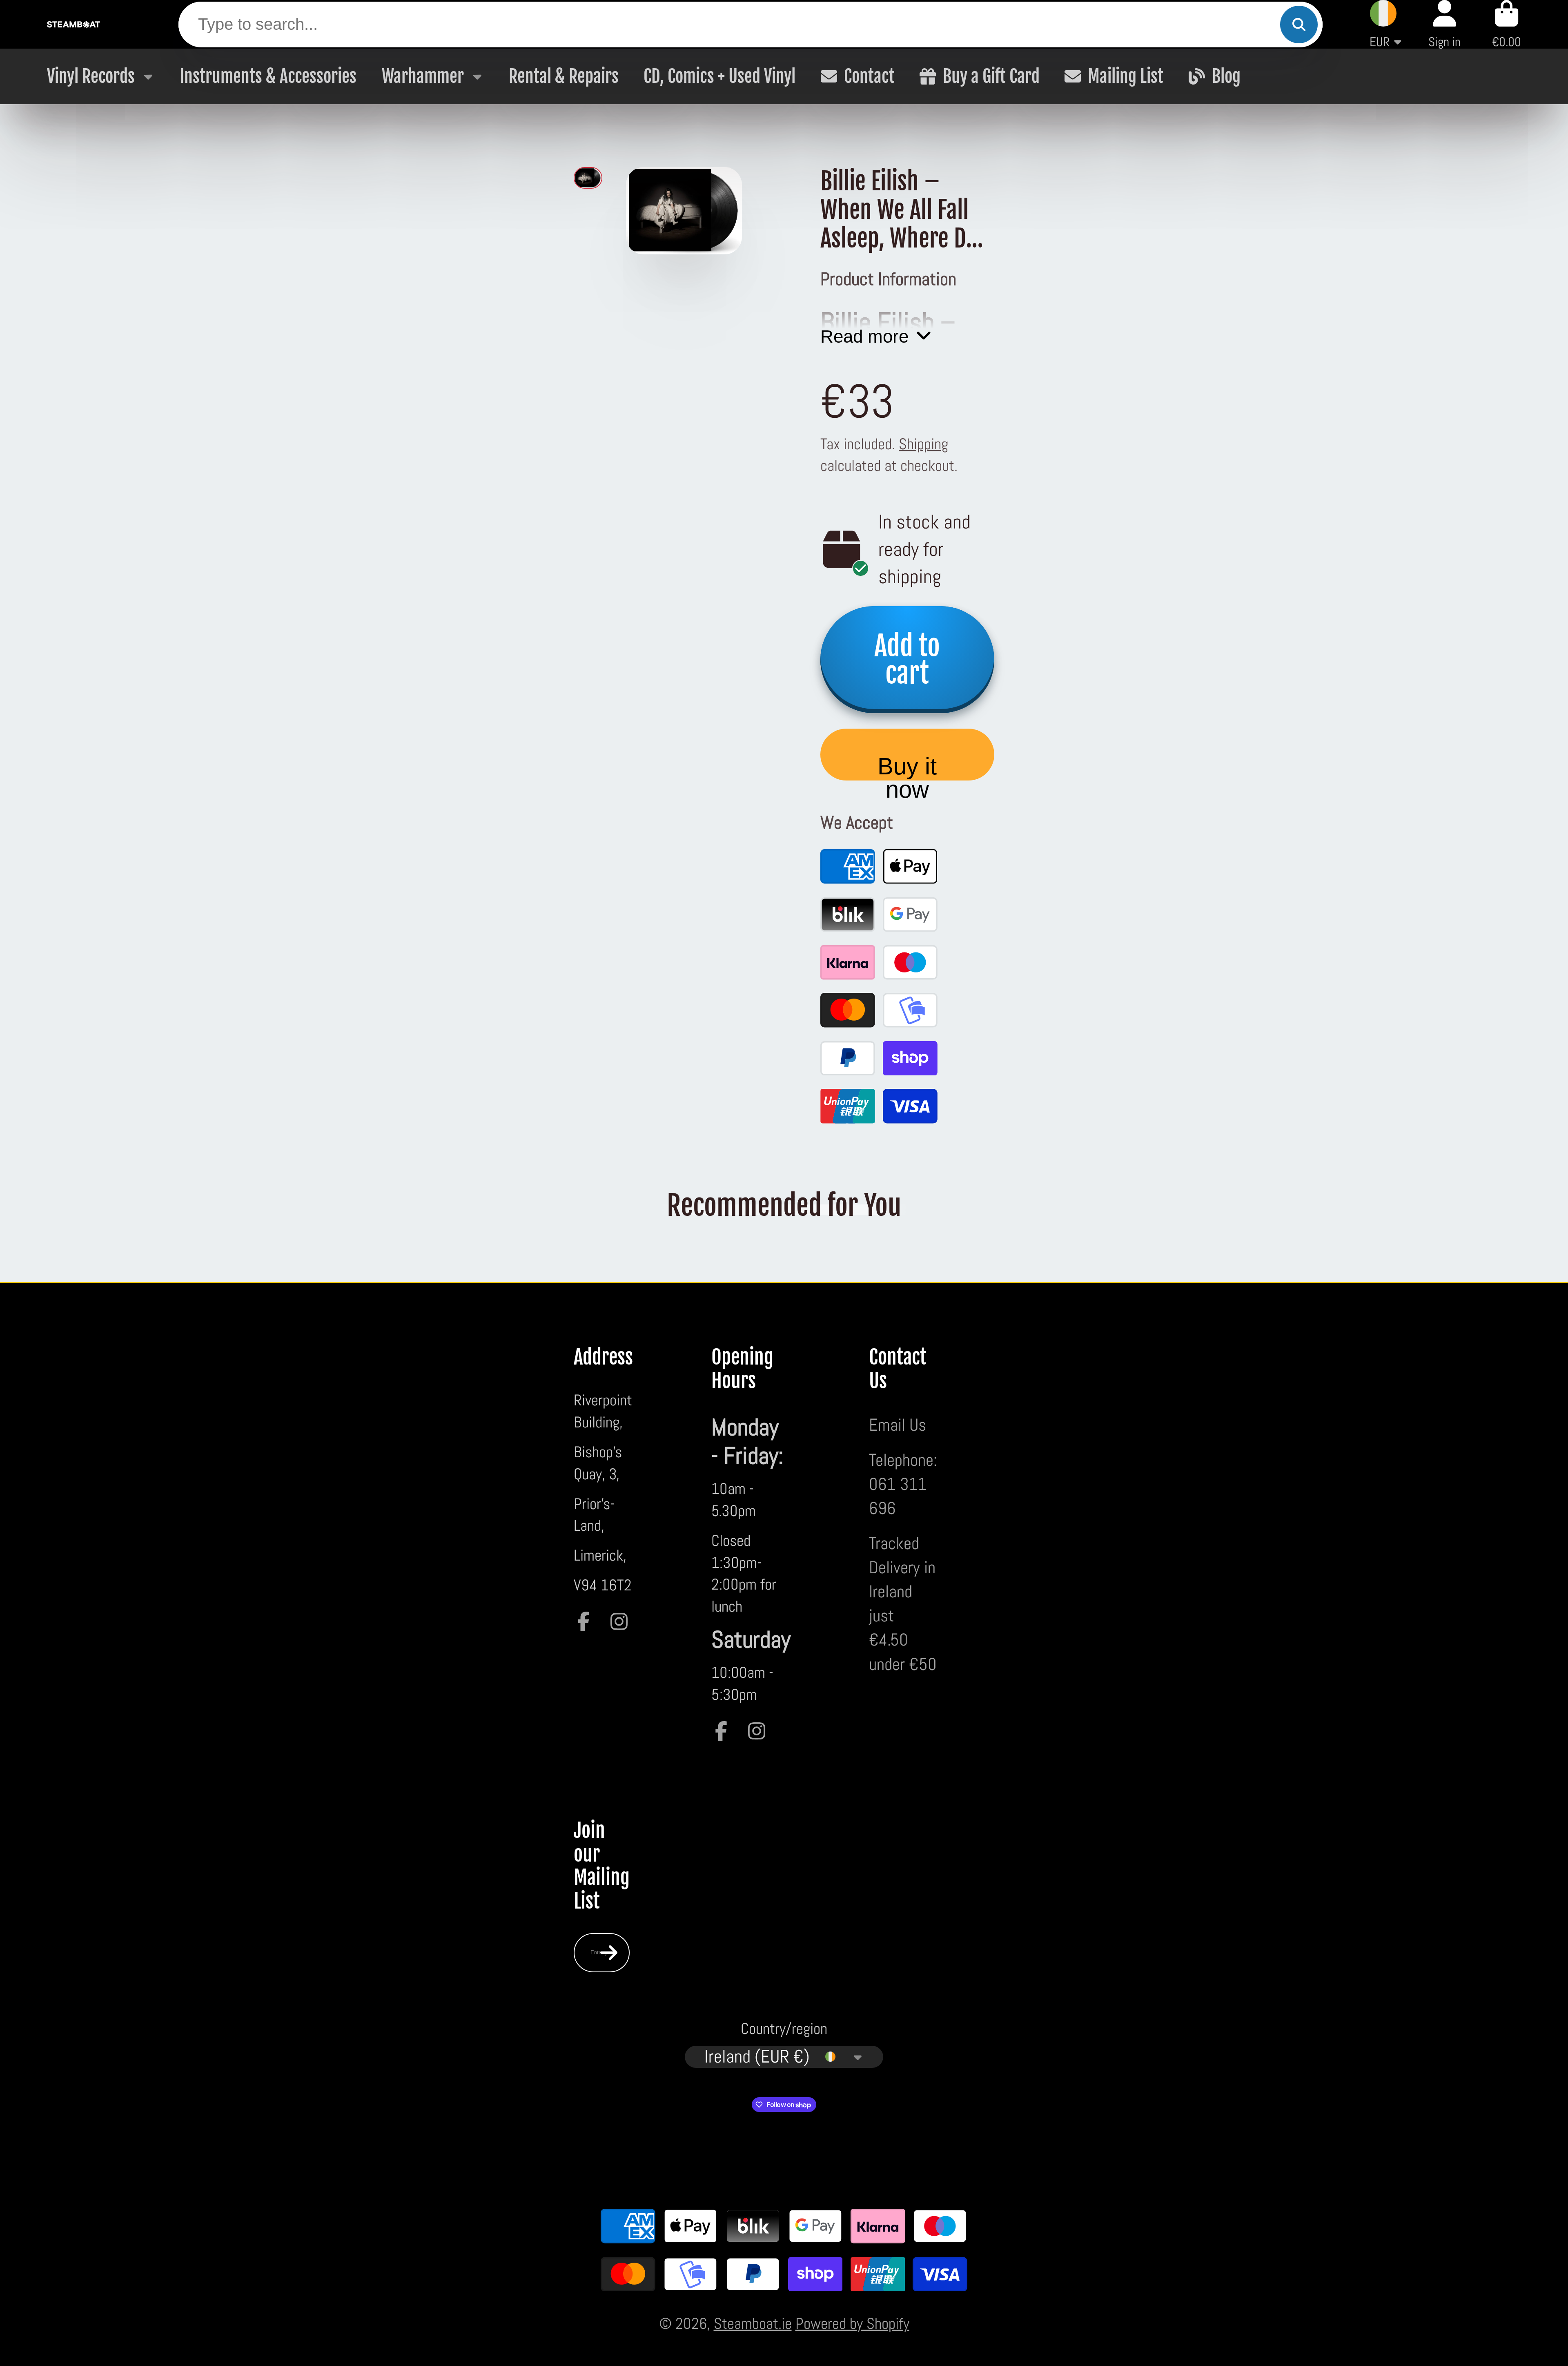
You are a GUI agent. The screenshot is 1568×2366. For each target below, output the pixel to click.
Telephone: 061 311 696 (903, 1484)
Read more (864, 336)
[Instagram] (619, 1621)
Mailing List (1126, 76)
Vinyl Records (91, 76)
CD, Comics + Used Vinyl (719, 76)
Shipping (923, 444)
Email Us (898, 1425)
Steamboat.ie (753, 2323)
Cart (1507, 24)
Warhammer (423, 76)
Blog (1226, 76)
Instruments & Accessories (268, 76)
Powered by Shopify (852, 2323)
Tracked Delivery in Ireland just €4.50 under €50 (903, 1604)
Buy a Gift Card (991, 76)
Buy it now (907, 767)
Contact (869, 76)
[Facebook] (584, 1621)
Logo (73, 24)
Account (1444, 24)
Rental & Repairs (564, 76)
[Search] (1299, 25)
